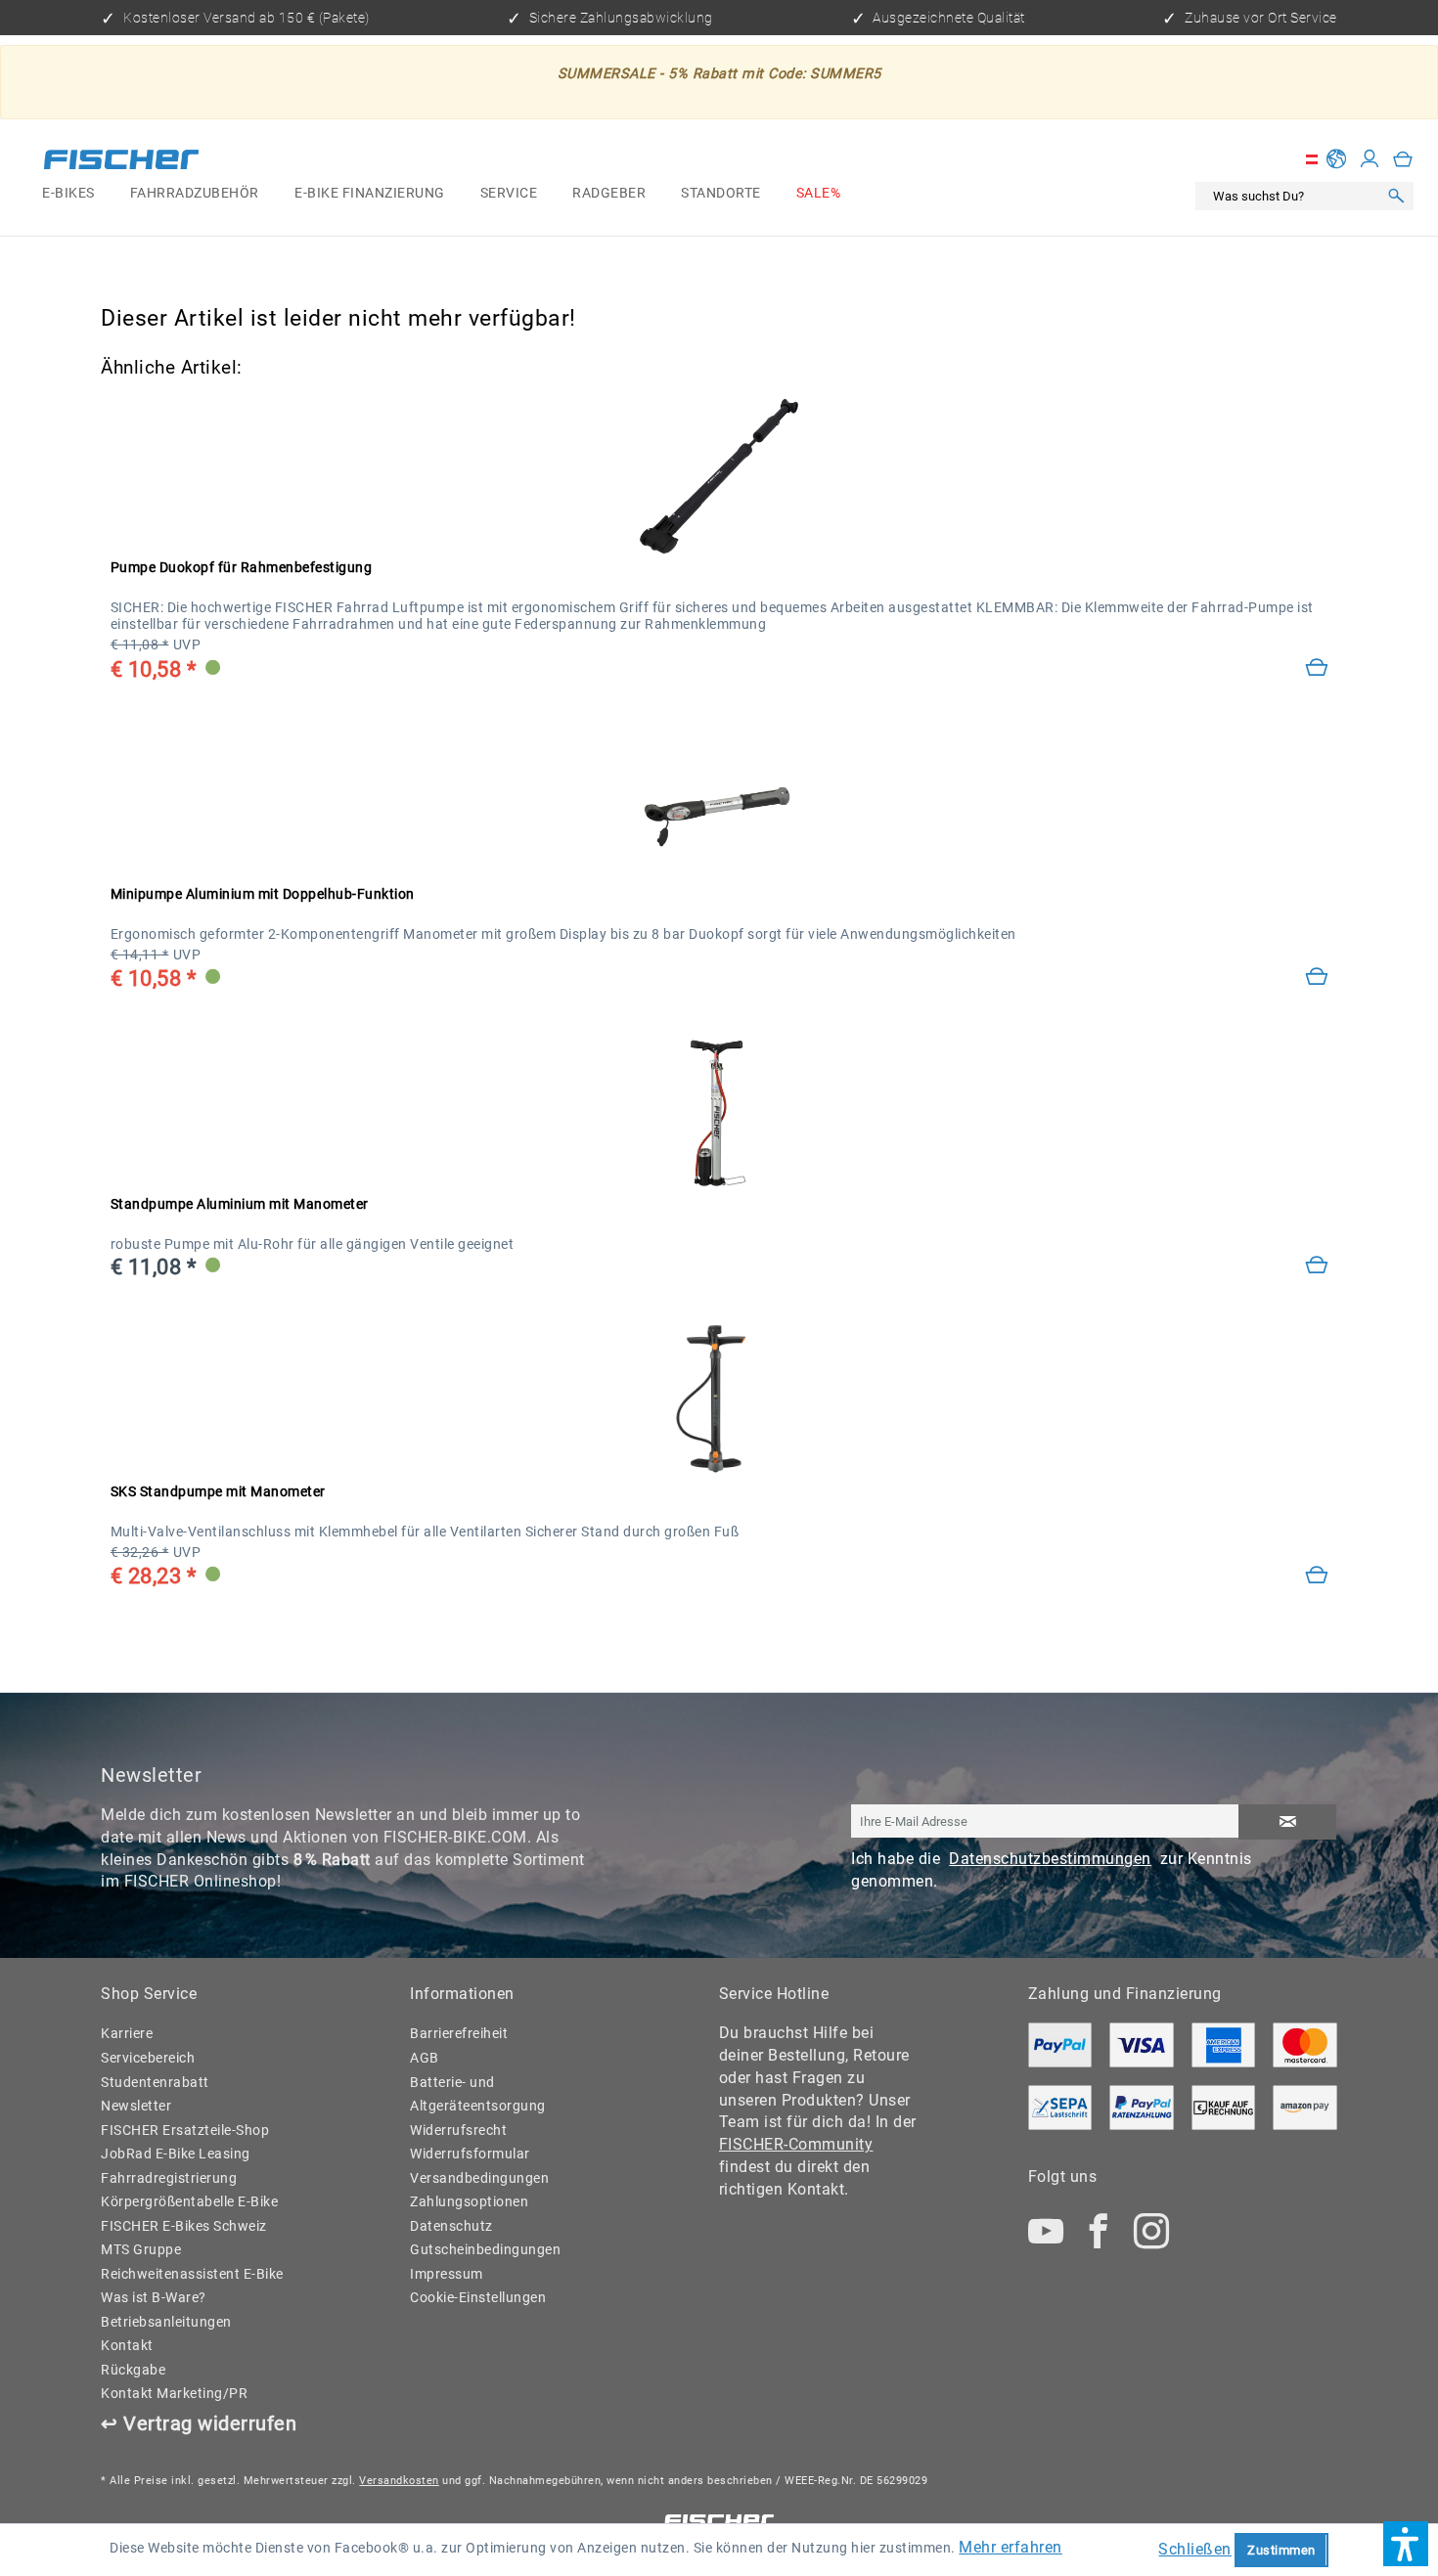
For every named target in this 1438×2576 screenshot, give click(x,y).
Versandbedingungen (479, 2178)
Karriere (127, 2034)
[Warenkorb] (1403, 159)
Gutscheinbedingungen (485, 2250)
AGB (425, 2058)
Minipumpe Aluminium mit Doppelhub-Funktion (263, 894)
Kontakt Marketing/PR (174, 2394)
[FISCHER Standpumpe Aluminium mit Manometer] (719, 1112)
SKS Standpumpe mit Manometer (218, 1492)
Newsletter (136, 2106)
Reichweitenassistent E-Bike (192, 2274)
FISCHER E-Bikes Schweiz (184, 2226)
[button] (1406, 2544)
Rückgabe (133, 2370)
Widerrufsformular (470, 2154)
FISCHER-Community (796, 2144)
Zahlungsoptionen (469, 2202)
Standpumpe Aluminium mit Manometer (240, 1204)
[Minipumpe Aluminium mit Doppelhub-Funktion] (1317, 977)
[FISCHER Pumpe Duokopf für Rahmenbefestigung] (719, 476)
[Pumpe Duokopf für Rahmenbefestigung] (1317, 668)
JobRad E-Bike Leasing (176, 2154)
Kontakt (127, 2346)
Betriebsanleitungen (166, 2322)
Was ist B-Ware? (154, 2298)
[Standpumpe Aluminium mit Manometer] (1317, 1266)
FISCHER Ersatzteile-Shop (185, 2131)
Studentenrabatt (155, 2083)
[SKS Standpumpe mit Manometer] (719, 1399)
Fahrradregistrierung (169, 2178)
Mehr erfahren (1011, 2547)
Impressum (447, 2274)
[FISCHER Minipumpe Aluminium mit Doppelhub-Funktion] (719, 802)
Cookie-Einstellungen (478, 2298)
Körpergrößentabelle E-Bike (189, 2202)
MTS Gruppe (141, 2250)
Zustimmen (1281, 2550)
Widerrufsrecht (458, 2131)
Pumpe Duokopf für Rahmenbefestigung (242, 568)
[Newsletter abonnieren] (1287, 1822)
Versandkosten (399, 2481)
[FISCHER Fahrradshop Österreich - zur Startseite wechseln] (121, 163)
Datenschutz (451, 2226)
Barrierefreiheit (459, 2034)
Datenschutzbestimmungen (1050, 1859)
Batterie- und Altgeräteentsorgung (478, 2095)
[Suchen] (1396, 197)
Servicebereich (148, 2058)
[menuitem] (68, 194)
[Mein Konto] (1370, 159)
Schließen (1195, 2549)
